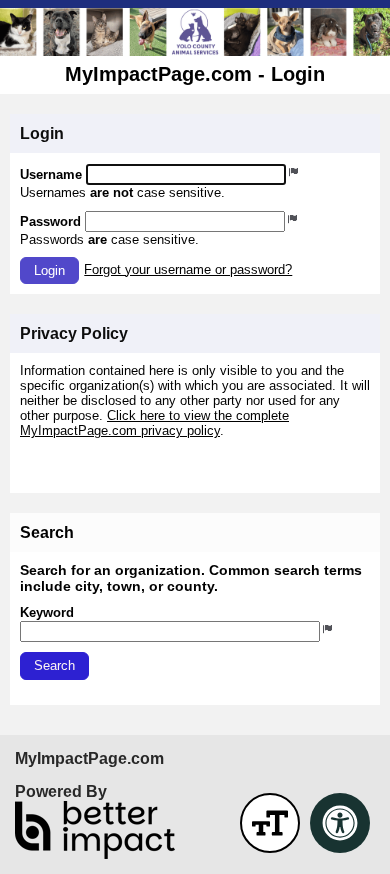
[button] (49, 270)
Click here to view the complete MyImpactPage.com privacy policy (154, 423)
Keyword (47, 612)
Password (50, 221)
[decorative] (195, 32)
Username (51, 174)
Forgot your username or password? (188, 269)
